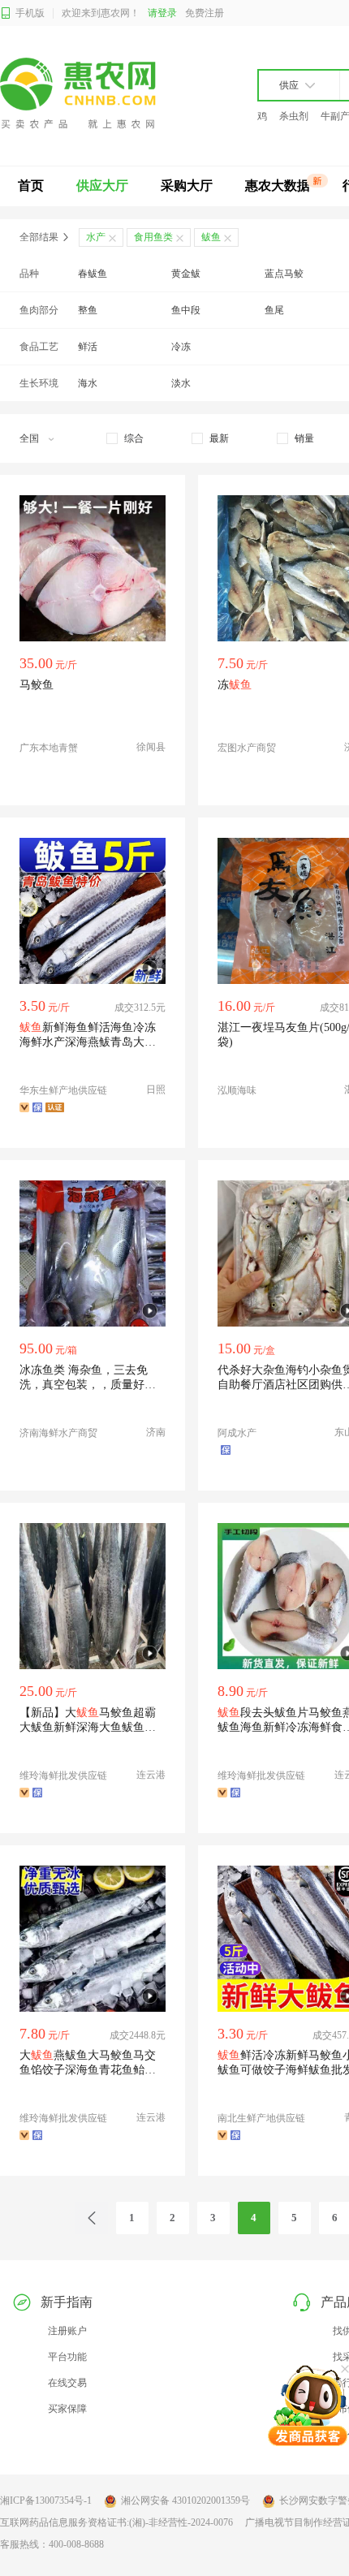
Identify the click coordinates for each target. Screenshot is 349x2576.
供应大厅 (102, 186)
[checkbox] (125, 438)
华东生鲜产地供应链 (63, 1090)
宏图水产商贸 (247, 748)
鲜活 (88, 347)
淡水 (181, 383)
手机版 (30, 13)
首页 (31, 186)
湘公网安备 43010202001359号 (185, 2500)
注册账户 (67, 2331)
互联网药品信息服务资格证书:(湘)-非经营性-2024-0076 (116, 2522)
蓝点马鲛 (284, 274)
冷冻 (181, 347)
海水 (88, 383)
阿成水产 (237, 1433)
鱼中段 (186, 310)
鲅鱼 (211, 237)
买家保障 (67, 2409)
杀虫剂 (294, 116)
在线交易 (67, 2383)
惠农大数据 (278, 186)
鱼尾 (274, 310)
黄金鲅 (186, 274)
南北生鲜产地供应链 (261, 2118)
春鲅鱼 (93, 274)
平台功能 (67, 2357)
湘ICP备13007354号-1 (46, 2500)
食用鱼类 (153, 237)
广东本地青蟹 (49, 748)
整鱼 (88, 310)
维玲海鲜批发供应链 (63, 1776)
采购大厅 (187, 186)
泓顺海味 (237, 1090)
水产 (96, 237)
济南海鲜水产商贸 (58, 1433)
